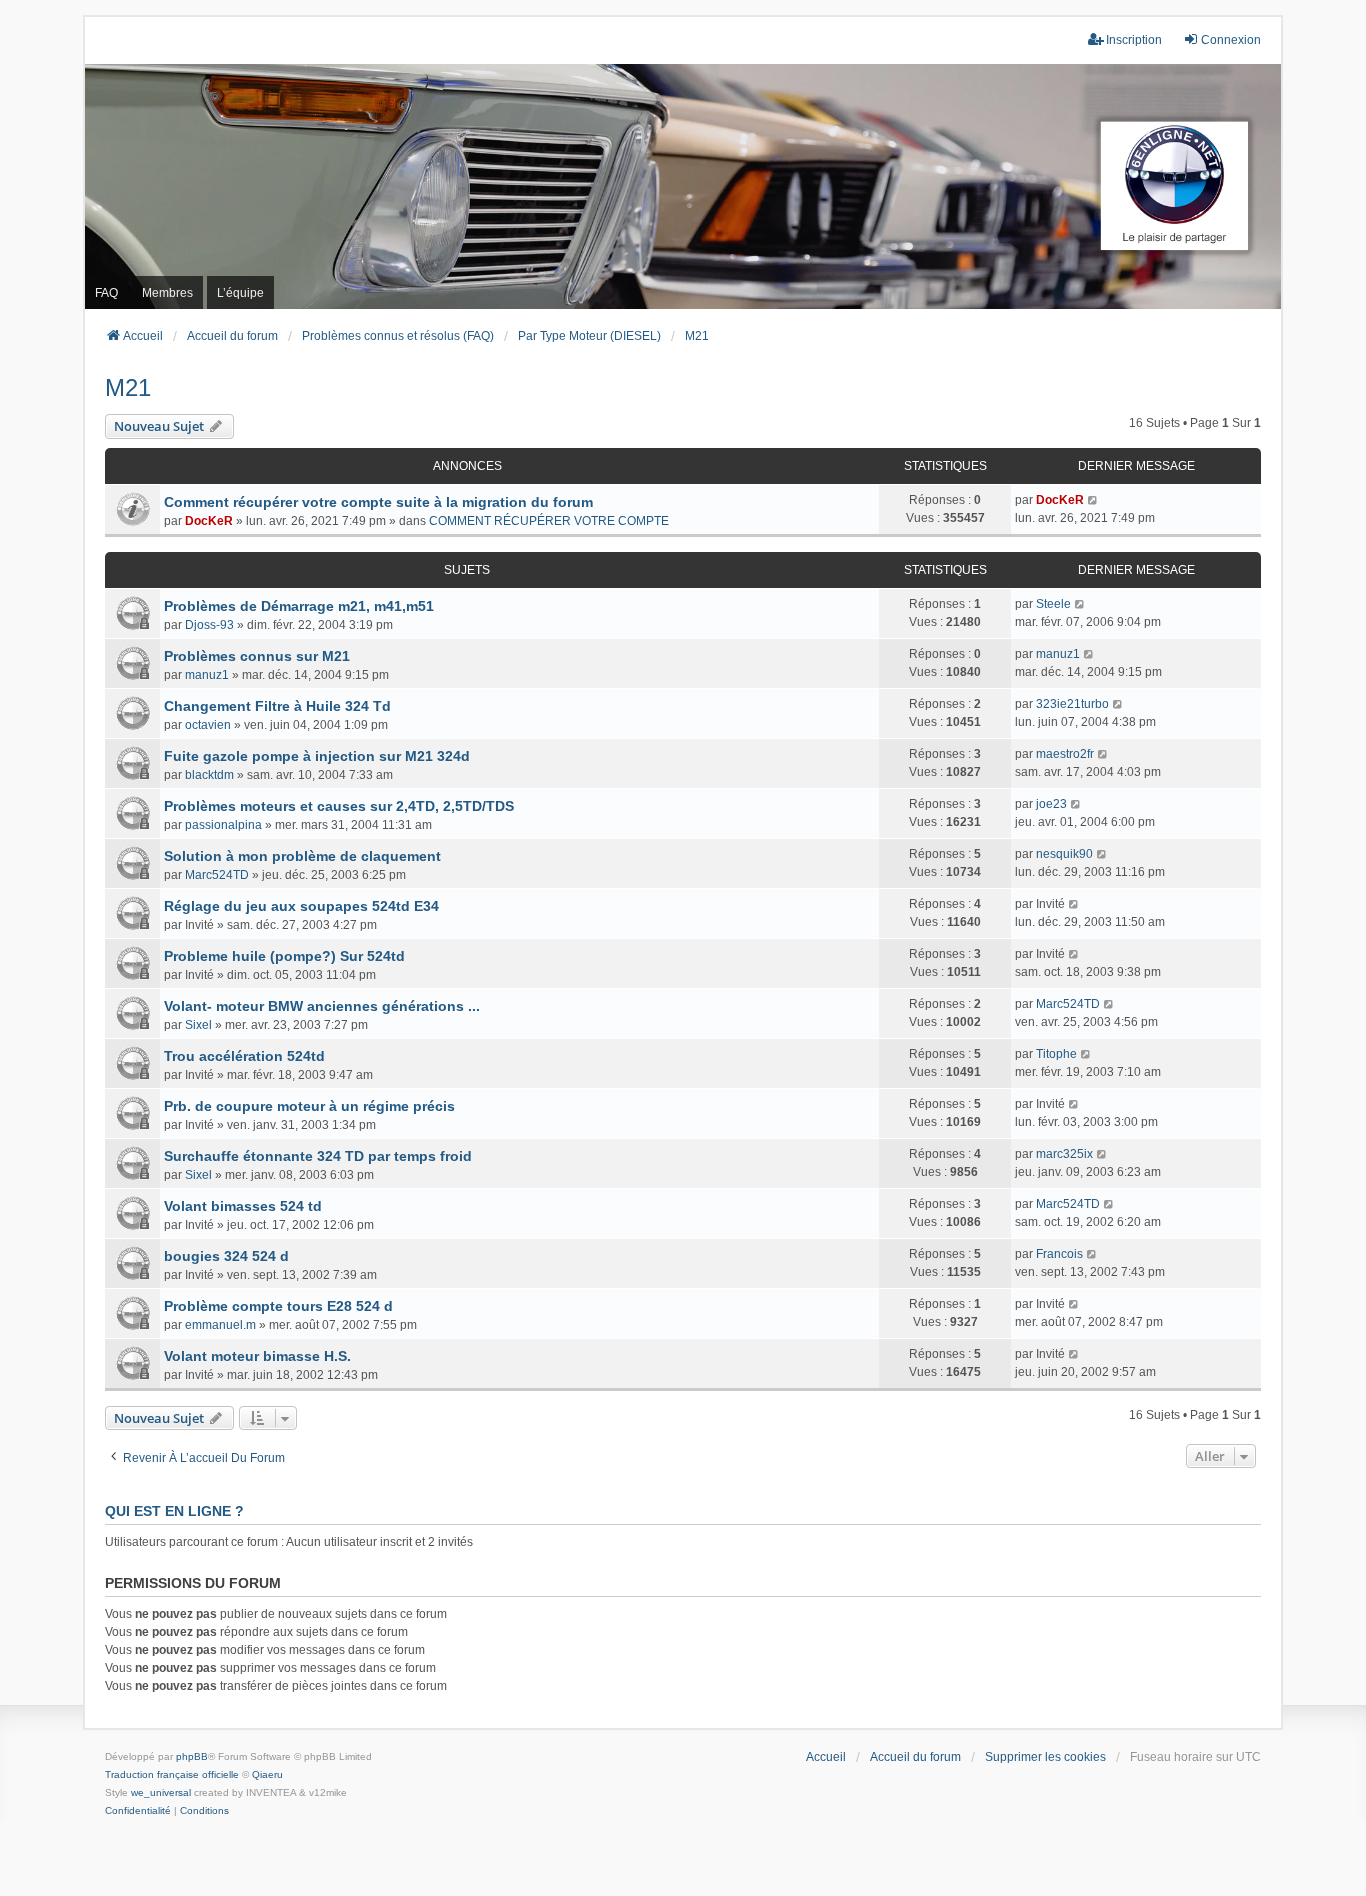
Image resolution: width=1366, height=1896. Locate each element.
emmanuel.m (220, 1325)
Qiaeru (267, 1774)
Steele (1053, 604)
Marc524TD (217, 875)
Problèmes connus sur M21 (257, 656)
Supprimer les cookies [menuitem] (1045, 1757)
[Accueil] (683, 186)
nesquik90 (1064, 854)
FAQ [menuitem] (106, 293)
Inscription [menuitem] (1134, 40)
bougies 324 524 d (226, 1256)
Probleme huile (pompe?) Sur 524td (284, 956)
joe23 (1051, 804)
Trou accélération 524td (244, 1056)
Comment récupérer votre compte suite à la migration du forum (378, 502)
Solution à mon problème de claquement (302, 856)
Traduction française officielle (172, 1774)
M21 (128, 387)
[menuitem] (138, 1811)
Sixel (198, 1025)
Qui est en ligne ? (174, 1511)
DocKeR (209, 521)
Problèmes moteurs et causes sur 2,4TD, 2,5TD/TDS (339, 806)
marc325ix (1064, 1154)
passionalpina (223, 825)
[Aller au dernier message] (1093, 500)
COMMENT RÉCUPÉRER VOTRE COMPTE (549, 521)
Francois (1059, 1254)
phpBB (192, 1756)
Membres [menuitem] (167, 293)
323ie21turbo (1072, 704)
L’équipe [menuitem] (240, 293)
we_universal (161, 1792)
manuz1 (207, 675)
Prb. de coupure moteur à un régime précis (309, 1106)
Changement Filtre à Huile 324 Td (277, 706)
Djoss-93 (209, 625)
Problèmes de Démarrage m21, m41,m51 (299, 606)
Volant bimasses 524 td (243, 1206)
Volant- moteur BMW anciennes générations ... (322, 1006)
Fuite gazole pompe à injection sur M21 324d (317, 756)
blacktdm (209, 775)
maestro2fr (1065, 754)
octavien (208, 725)
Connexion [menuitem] (1231, 40)
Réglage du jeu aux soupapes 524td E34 (301, 906)
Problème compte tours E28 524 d (278, 1306)
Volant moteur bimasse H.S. (257, 1356)
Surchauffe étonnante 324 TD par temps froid (318, 1156)
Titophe (1056, 1054)
